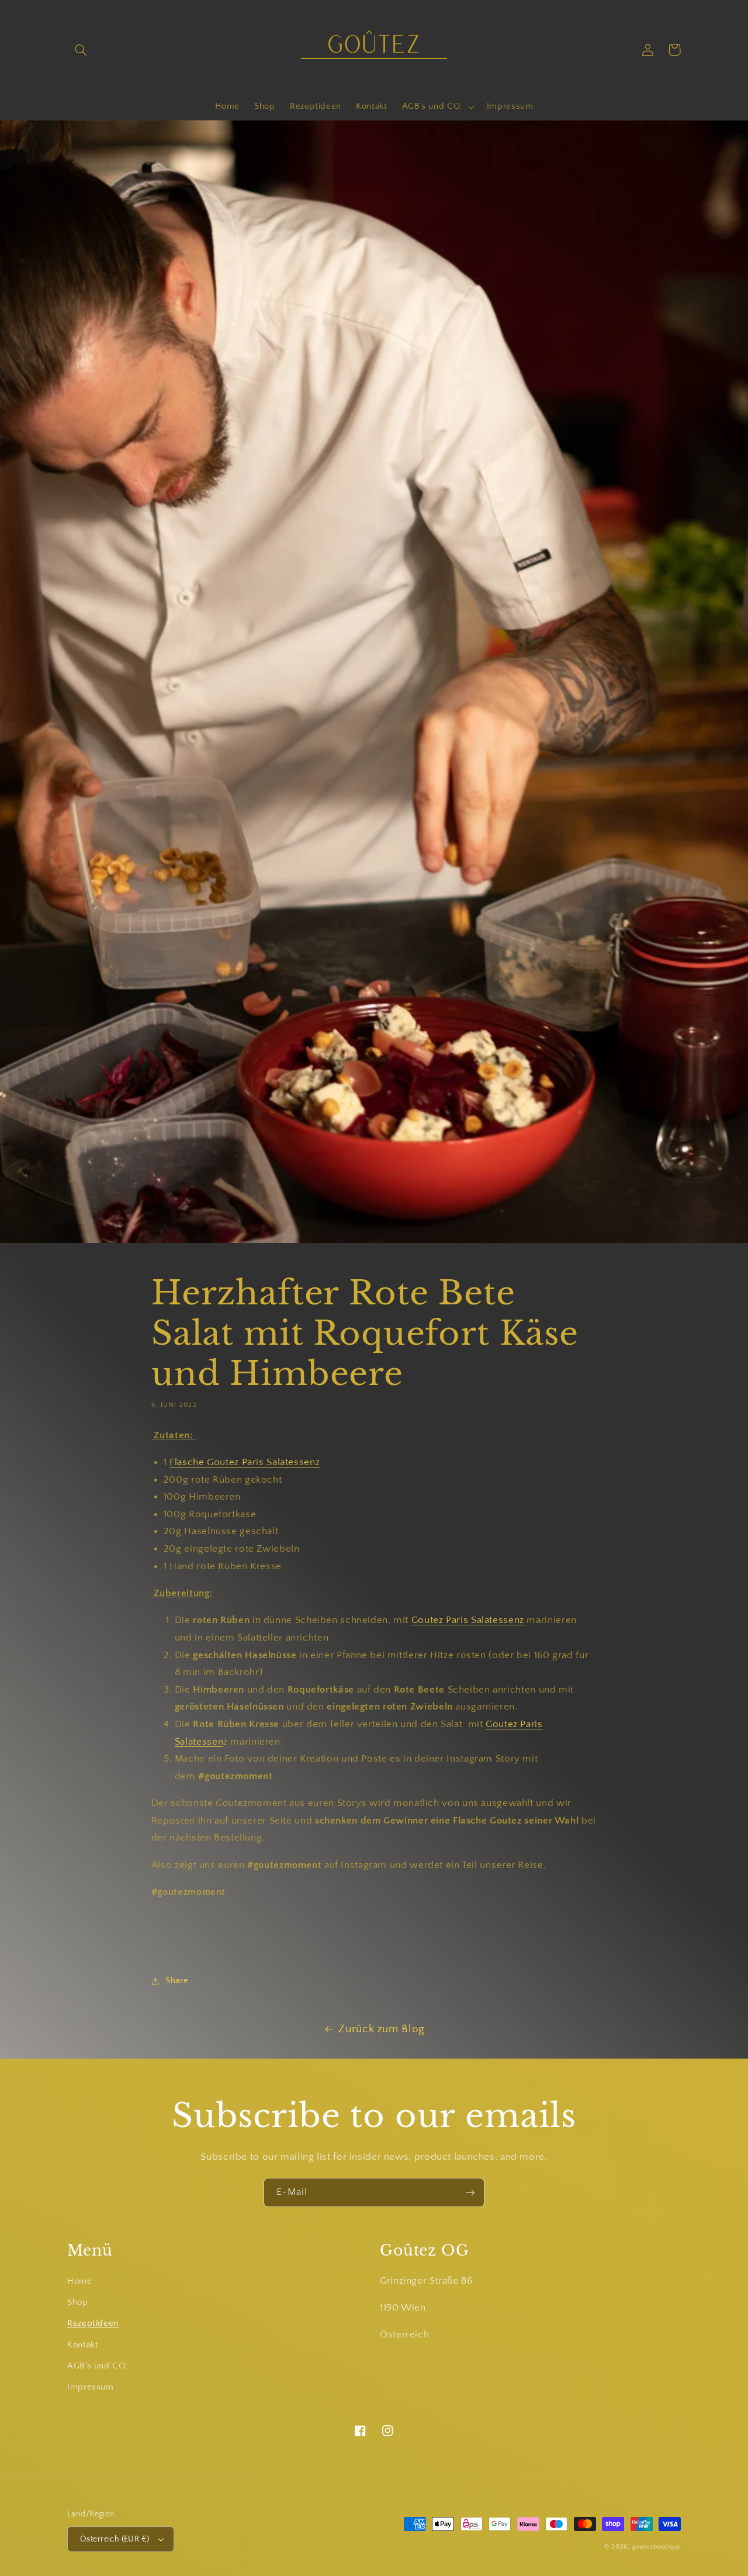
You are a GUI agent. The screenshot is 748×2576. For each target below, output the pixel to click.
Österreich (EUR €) (115, 2539)
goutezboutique (657, 2547)
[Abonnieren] (470, 2192)
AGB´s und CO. (98, 2366)
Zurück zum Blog (381, 2029)
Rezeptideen (93, 2323)
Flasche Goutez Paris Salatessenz (245, 1462)
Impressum (91, 2387)
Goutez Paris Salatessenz (468, 1620)
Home (80, 2281)
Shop (78, 2302)
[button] (81, 50)
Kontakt (83, 2345)
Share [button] (177, 1981)
